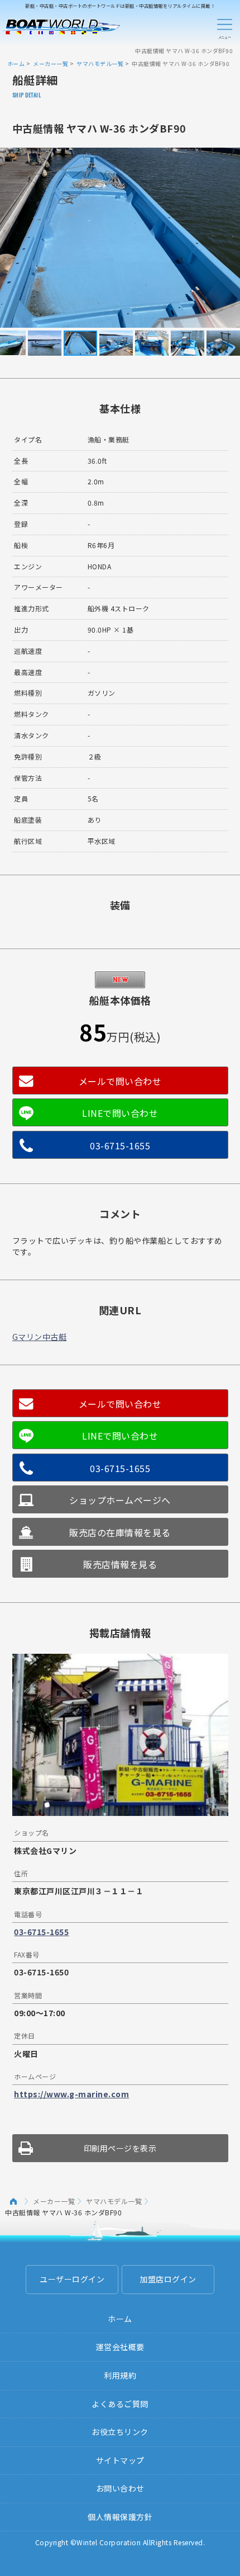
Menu (224, 27)
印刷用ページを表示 (120, 2148)
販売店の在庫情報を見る (120, 1532)
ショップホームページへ (120, 1500)
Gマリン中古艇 (40, 1337)
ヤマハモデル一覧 (100, 63)
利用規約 (120, 2375)
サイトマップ (120, 2460)
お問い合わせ (120, 2488)
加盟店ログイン (168, 2279)
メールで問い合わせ (120, 1081)
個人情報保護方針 (120, 2517)
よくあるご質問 (120, 2404)
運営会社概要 (120, 2347)
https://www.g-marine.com (71, 2094)
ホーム (16, 63)
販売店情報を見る (120, 1564)
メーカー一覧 (51, 63)
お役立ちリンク (120, 2432)
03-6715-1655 (120, 1145)
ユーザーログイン (72, 2279)
